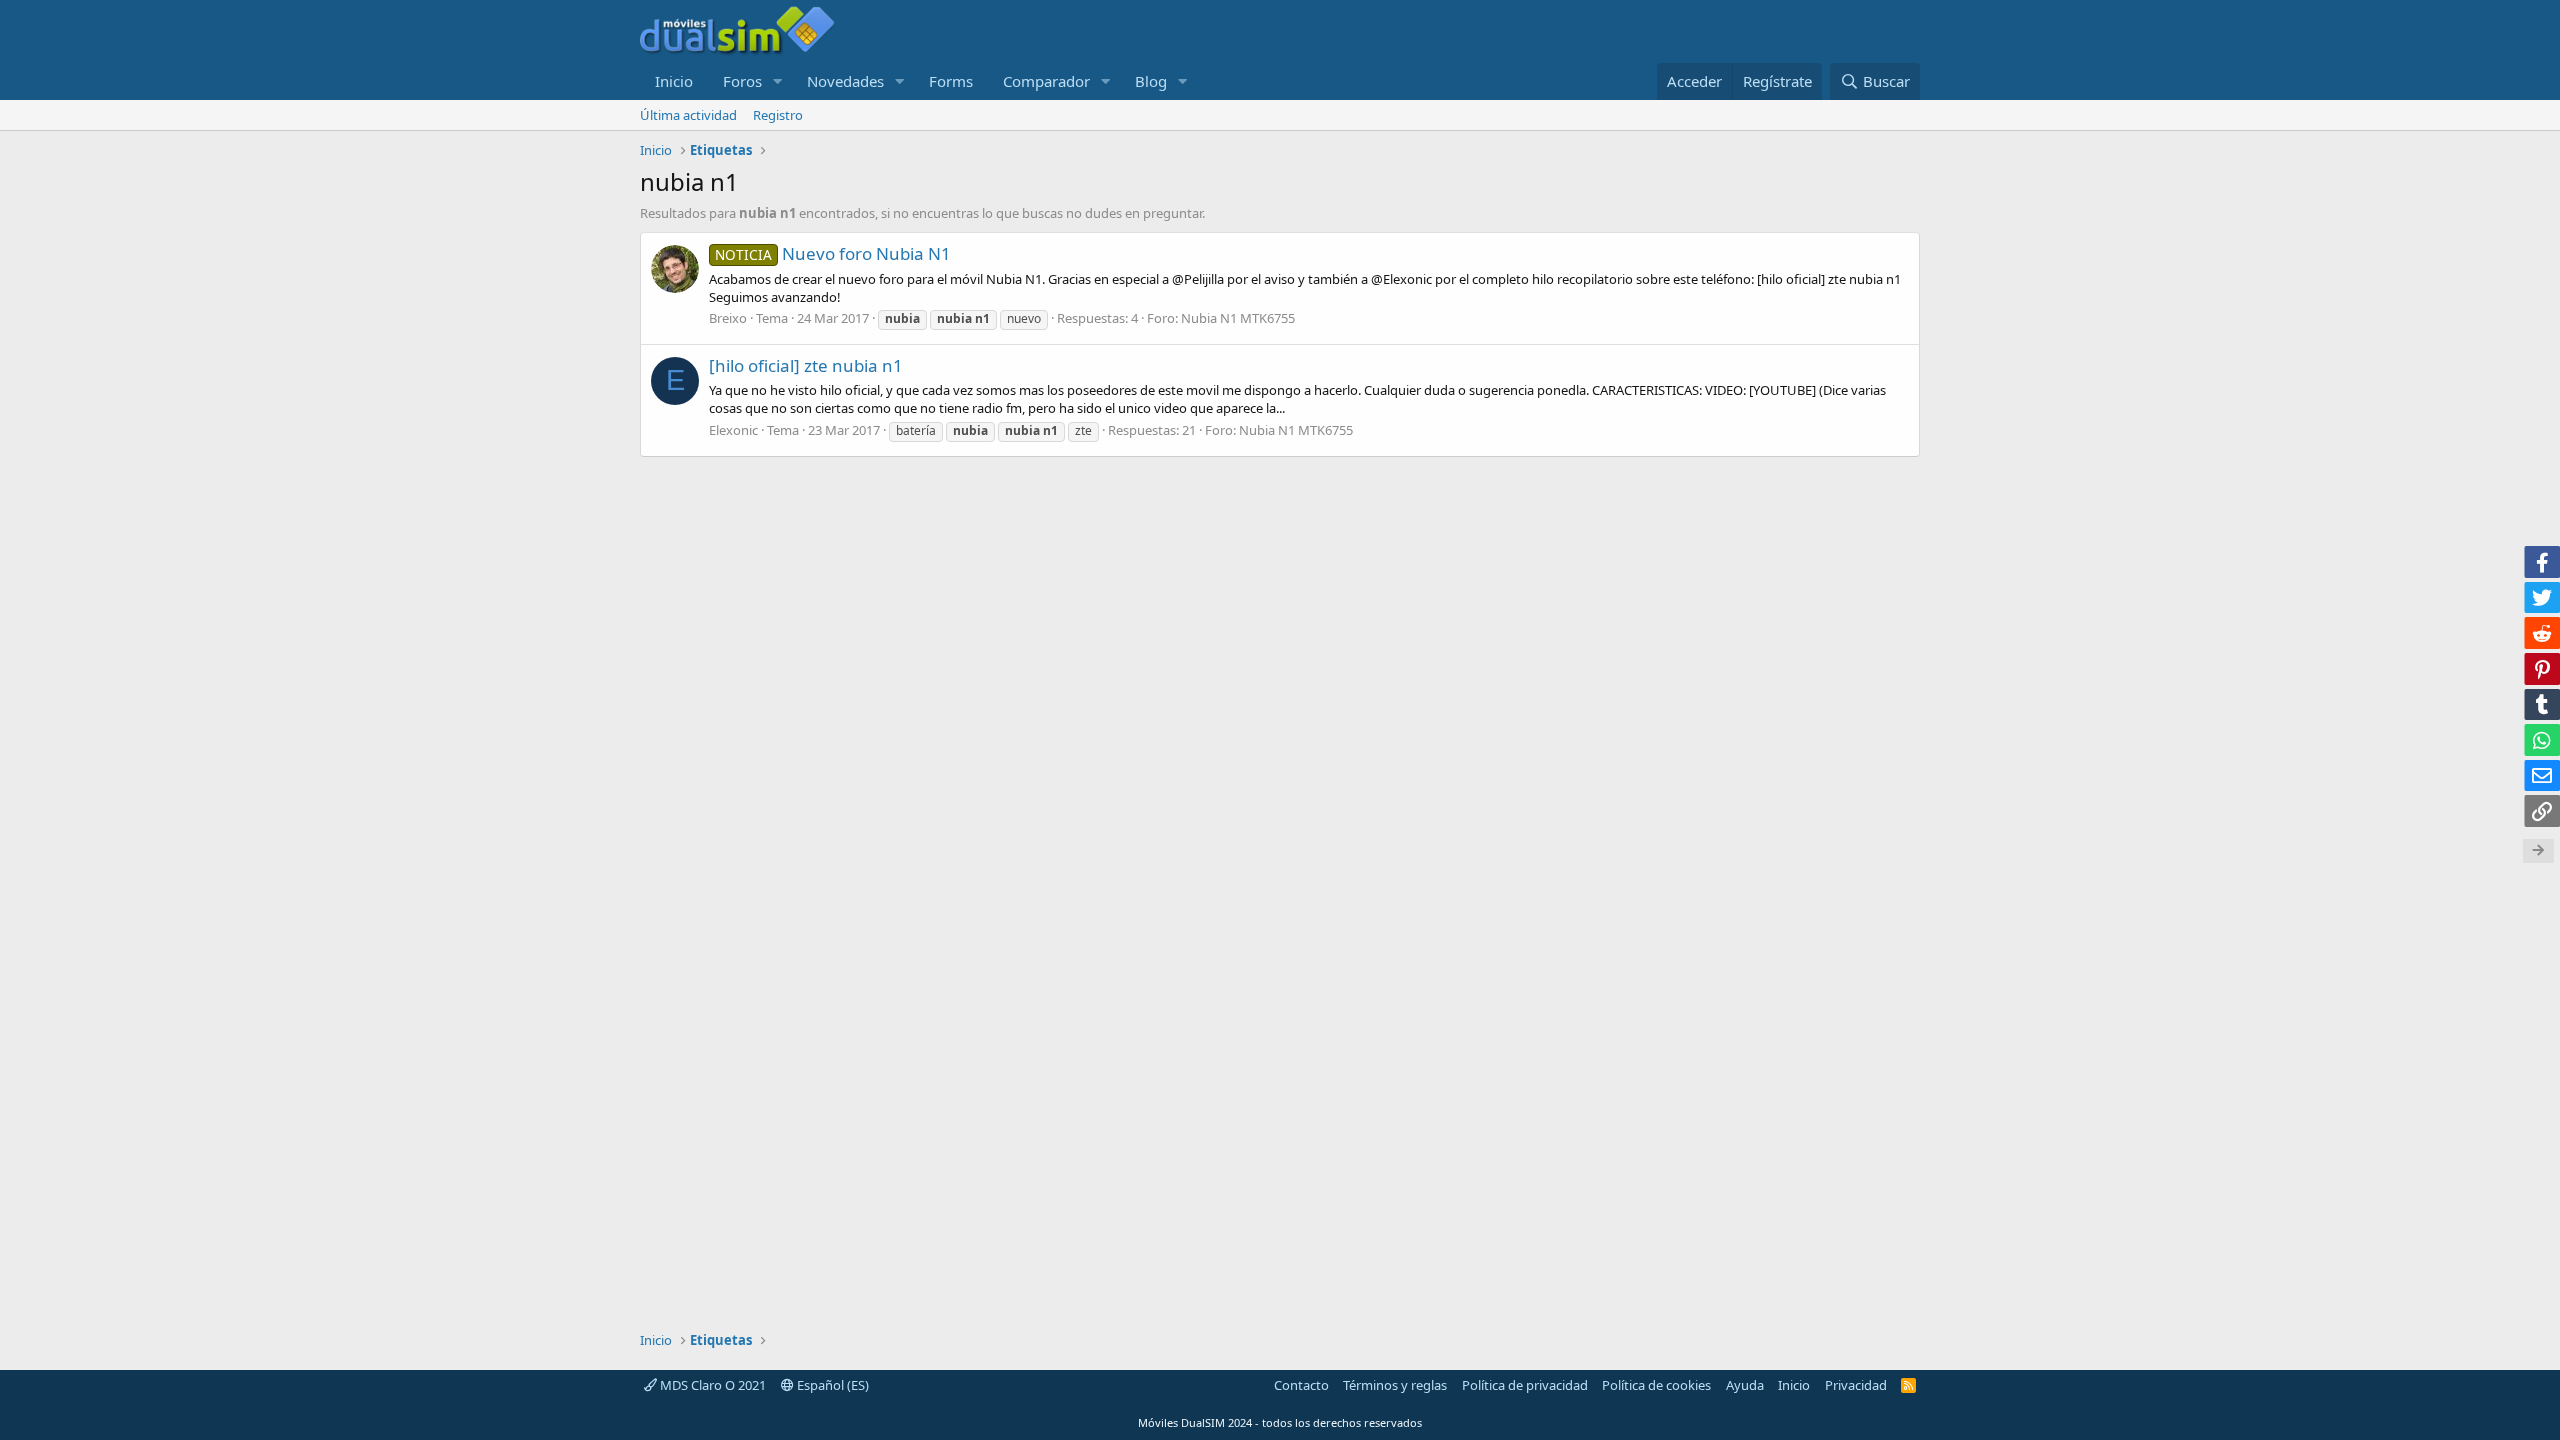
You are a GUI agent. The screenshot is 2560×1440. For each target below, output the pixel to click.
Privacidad (1856, 1385)
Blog (1151, 81)
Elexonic (733, 430)
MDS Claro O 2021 (711, 1385)
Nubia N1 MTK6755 (1238, 318)
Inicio (674, 81)
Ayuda (1745, 1385)
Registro (778, 115)
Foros (742, 81)
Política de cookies (1656, 1385)
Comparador (1046, 81)
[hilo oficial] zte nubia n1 (806, 365)
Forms (951, 81)
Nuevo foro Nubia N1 (833, 253)
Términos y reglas (1395, 1385)
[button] (778, 81)
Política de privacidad (1525, 1385)
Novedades (845, 81)
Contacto (1301, 1385)
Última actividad (688, 115)
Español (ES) (831, 1385)
